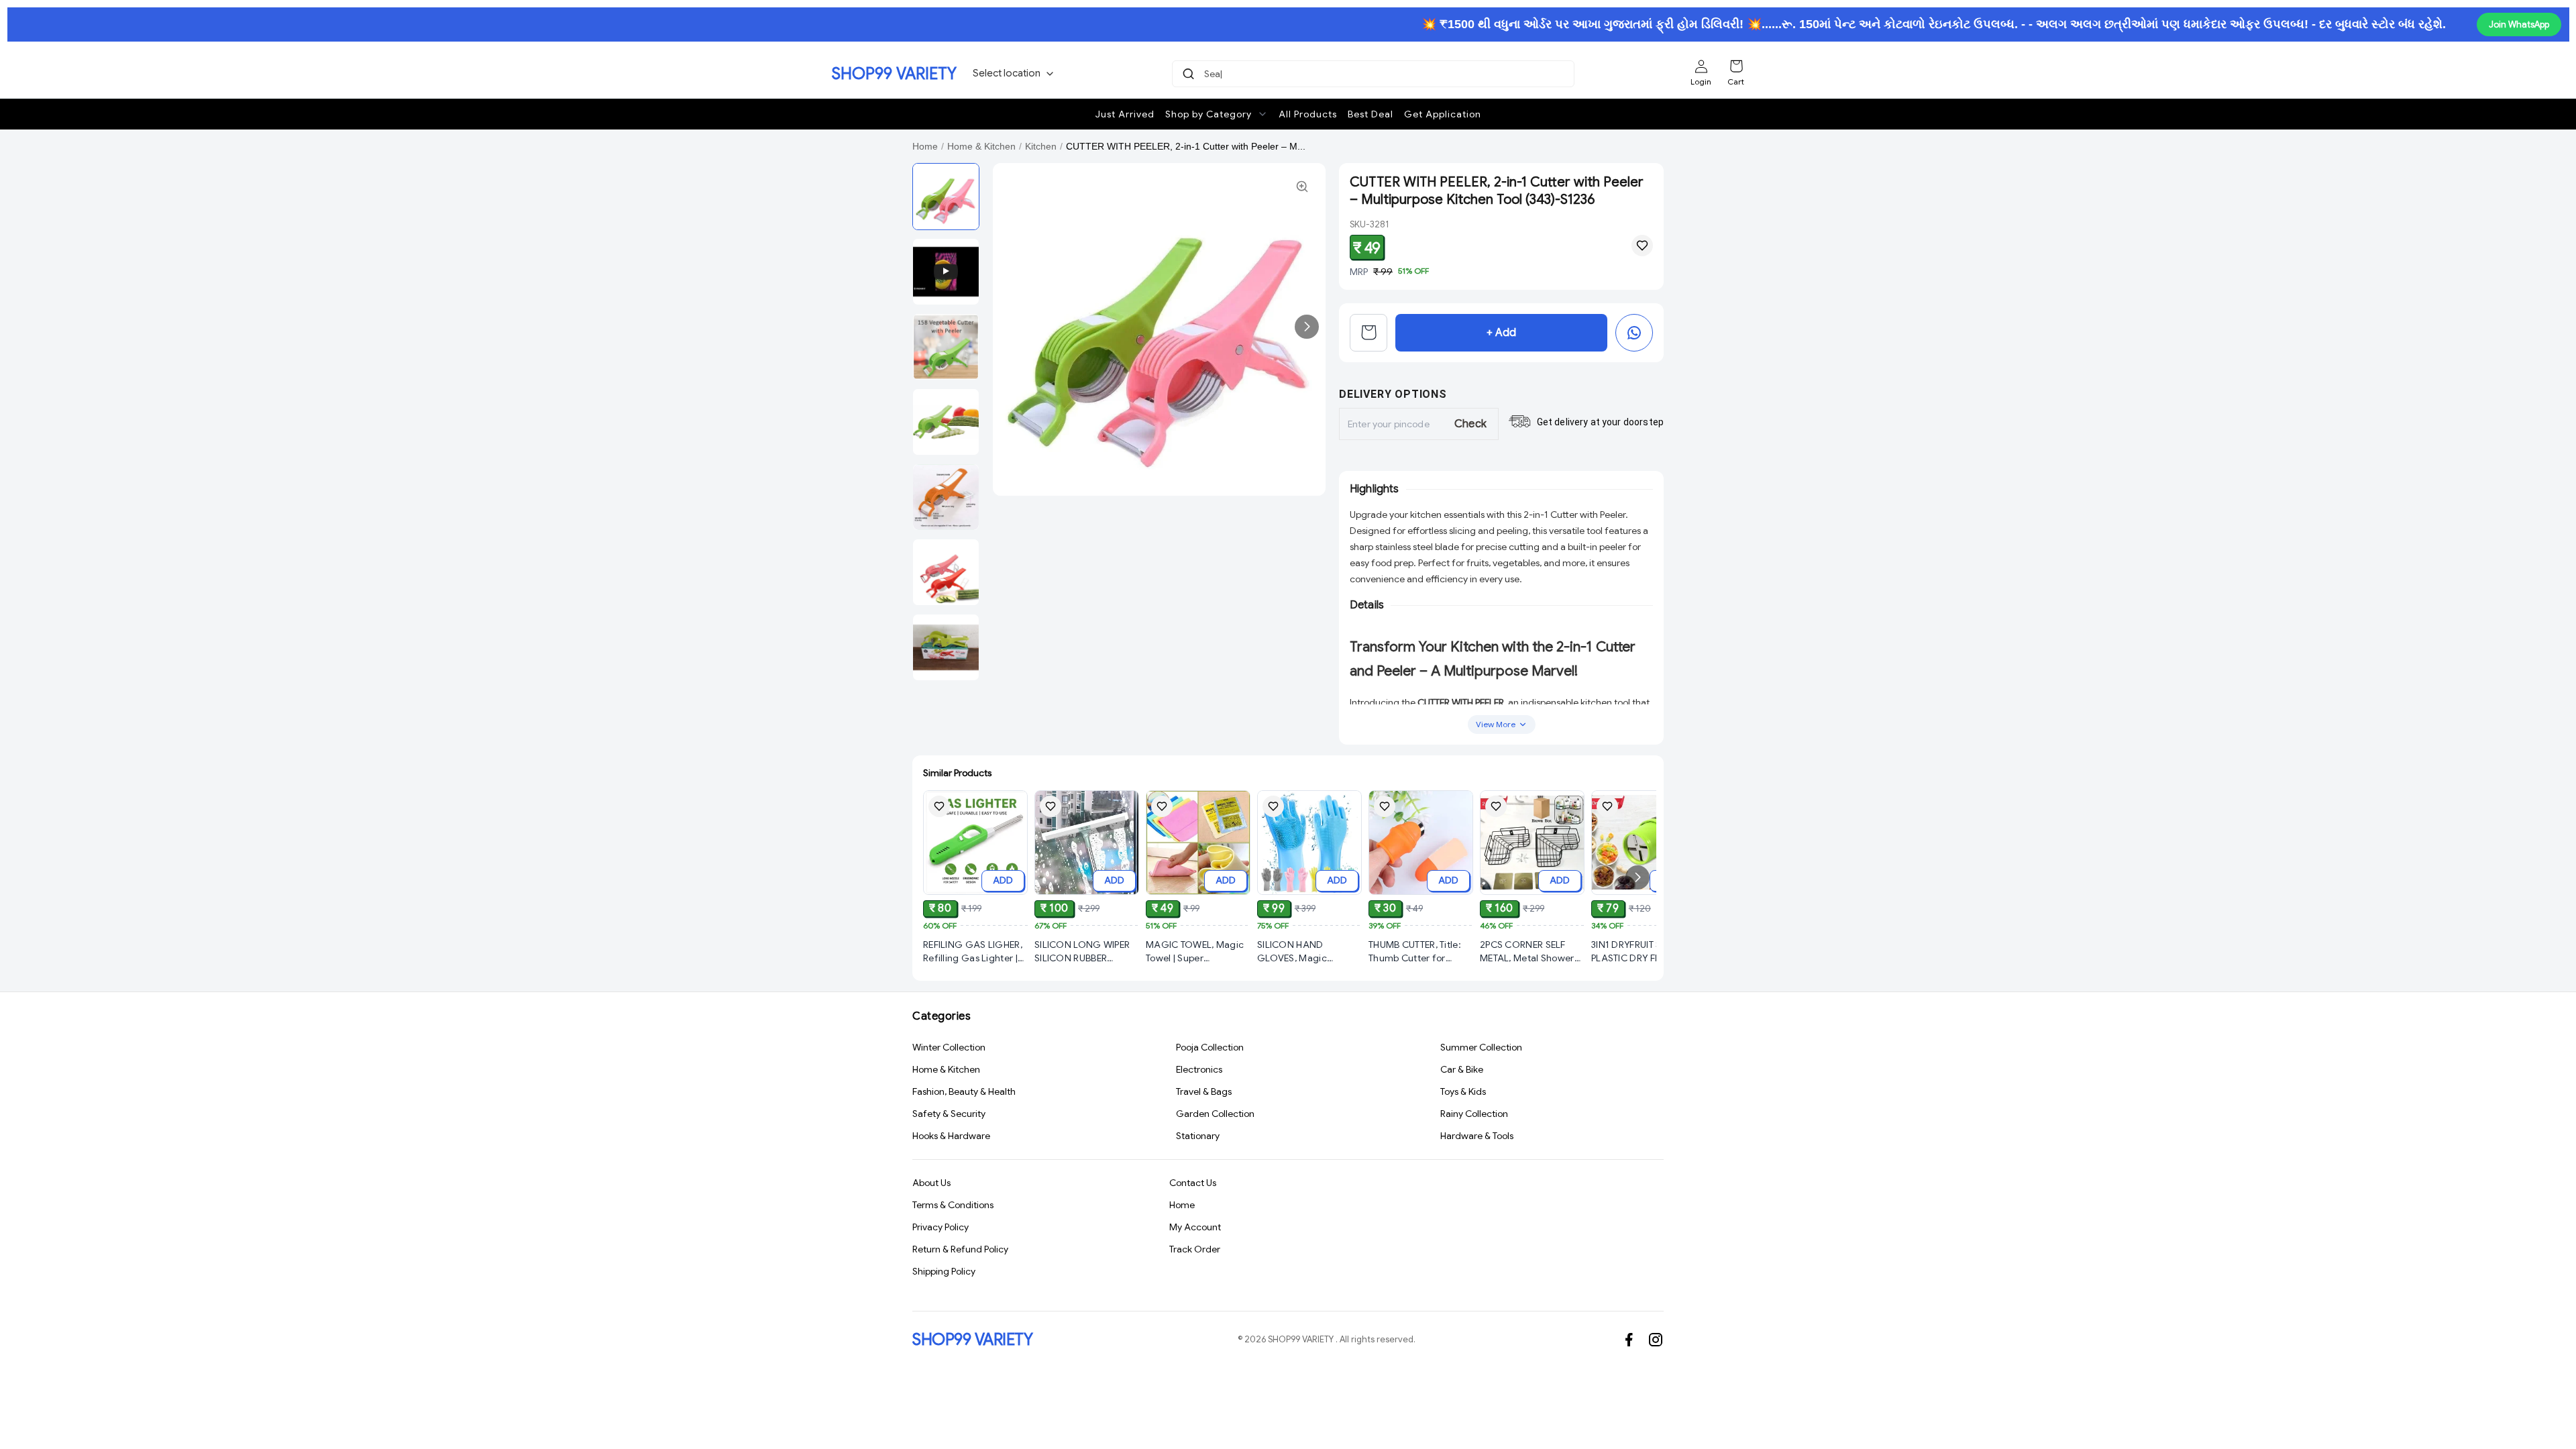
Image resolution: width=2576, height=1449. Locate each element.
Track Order (1195, 1249)
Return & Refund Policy (960, 1249)
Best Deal (1371, 114)
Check (1471, 424)
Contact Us (1193, 1183)
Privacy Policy (941, 1227)
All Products (1308, 114)
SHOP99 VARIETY (894, 74)
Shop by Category (1209, 114)
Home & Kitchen (981, 146)
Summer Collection (1481, 1047)
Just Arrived (1125, 114)
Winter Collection (949, 1047)
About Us (931, 1183)
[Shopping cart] (1736, 66)
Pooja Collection (1210, 1047)
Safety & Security (949, 1114)
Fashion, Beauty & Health (964, 1091)
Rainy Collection (1474, 1114)
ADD (1003, 880)
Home (925, 146)
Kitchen (1041, 146)
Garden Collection (1215, 1114)
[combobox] (1375, 74)
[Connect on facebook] (1629, 1340)
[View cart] (1368, 333)
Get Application (1443, 114)
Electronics (1199, 1069)
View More (1496, 724)
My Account (1195, 1227)
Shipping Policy (944, 1271)
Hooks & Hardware (951, 1136)
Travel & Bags (1204, 1091)
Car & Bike (1462, 1069)
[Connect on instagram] (1656, 1340)
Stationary (1198, 1136)
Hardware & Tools (1477, 1136)
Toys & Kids (1463, 1091)
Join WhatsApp (2519, 24)
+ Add (1501, 333)
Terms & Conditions (953, 1205)
